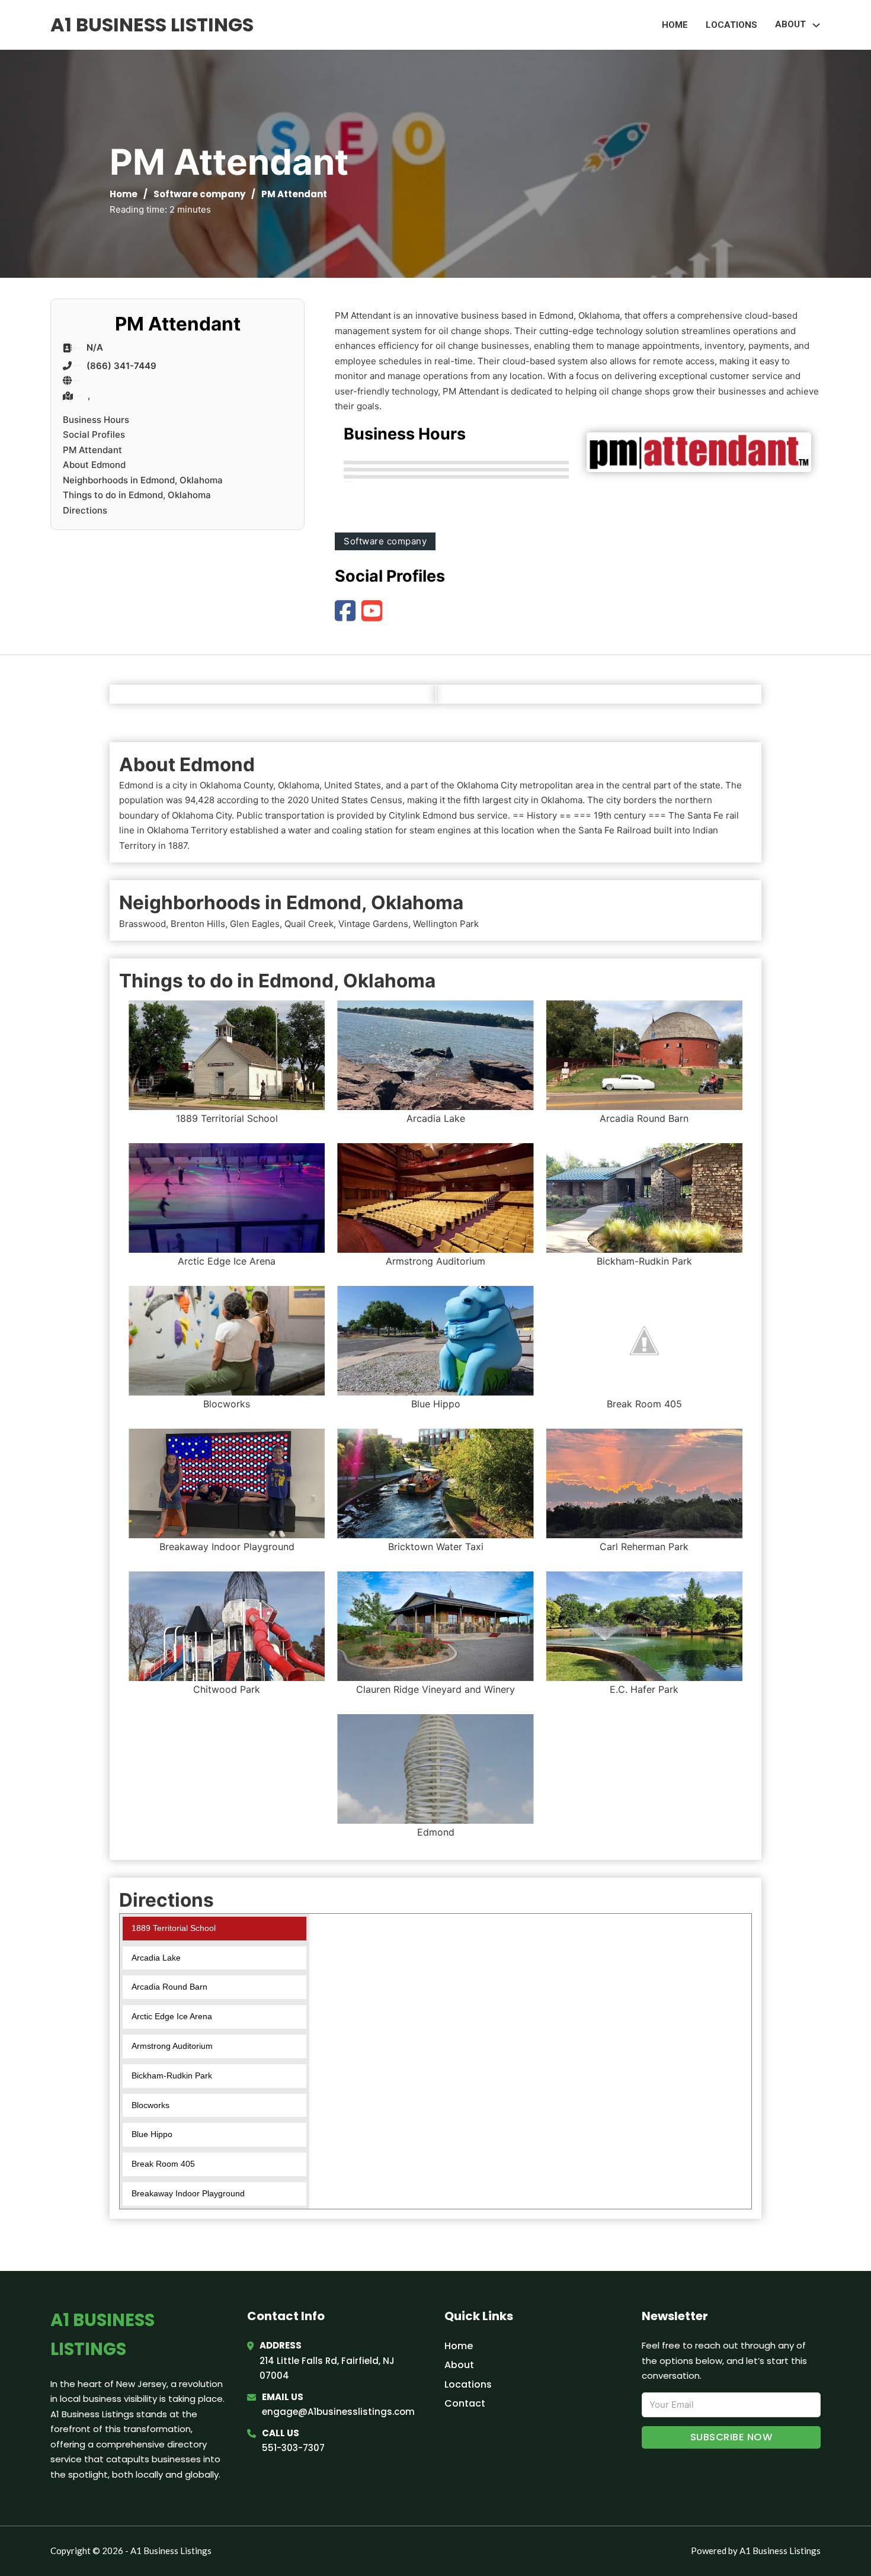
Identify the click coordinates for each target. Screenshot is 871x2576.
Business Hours (96, 420)
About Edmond (94, 465)
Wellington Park (446, 924)
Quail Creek (309, 924)
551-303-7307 (293, 2448)
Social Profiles (94, 434)
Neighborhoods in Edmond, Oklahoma (143, 480)
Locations (731, 25)
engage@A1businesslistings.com (338, 2412)
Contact (465, 2403)
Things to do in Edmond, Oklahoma (137, 495)
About (459, 2365)
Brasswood (143, 924)
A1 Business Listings (152, 25)
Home (675, 25)
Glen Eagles (255, 924)
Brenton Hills (198, 924)
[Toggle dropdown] (816, 25)
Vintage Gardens (373, 924)
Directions (85, 510)
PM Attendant (92, 450)
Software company (199, 194)
